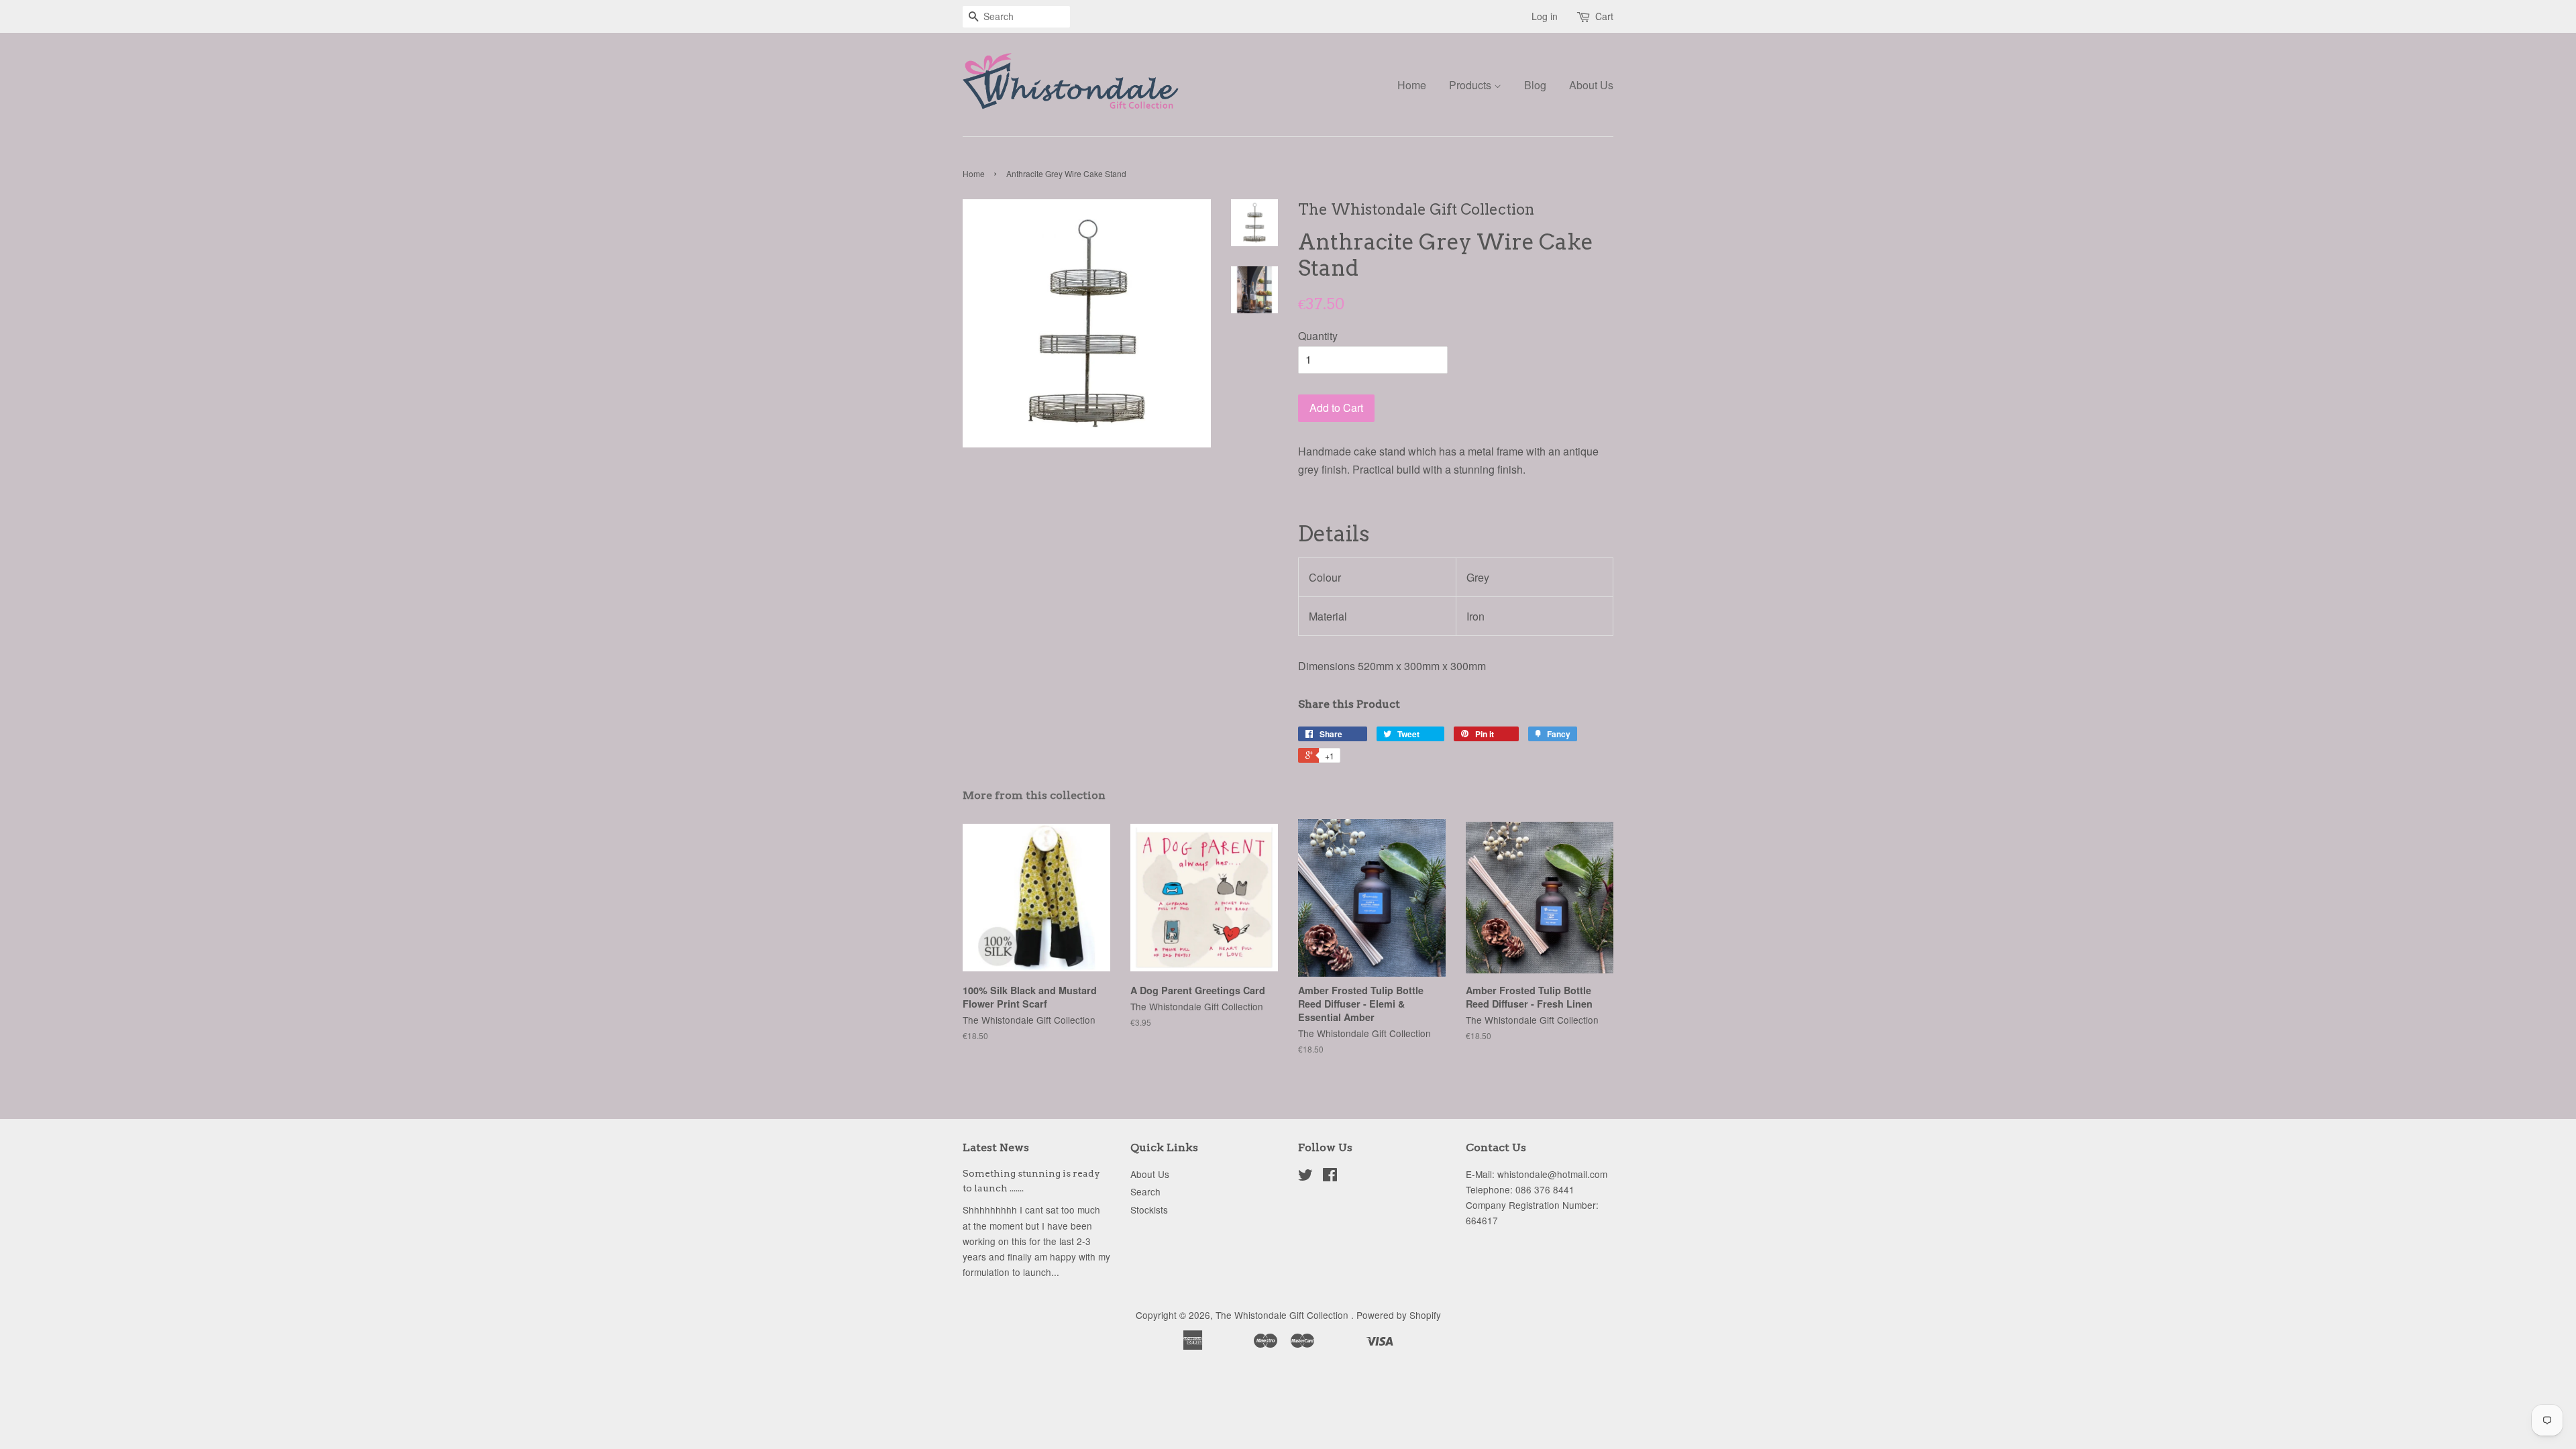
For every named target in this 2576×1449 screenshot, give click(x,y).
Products (1471, 85)
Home (1412, 85)
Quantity (1318, 336)
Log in (1545, 16)
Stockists (1149, 1210)
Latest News (996, 1147)
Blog (1535, 85)
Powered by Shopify (1399, 1315)
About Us (1591, 85)
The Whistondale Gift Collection (1283, 1315)
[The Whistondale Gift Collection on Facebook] (1330, 1177)
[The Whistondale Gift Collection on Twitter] (1305, 1177)
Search (1145, 1191)
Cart (1604, 16)
